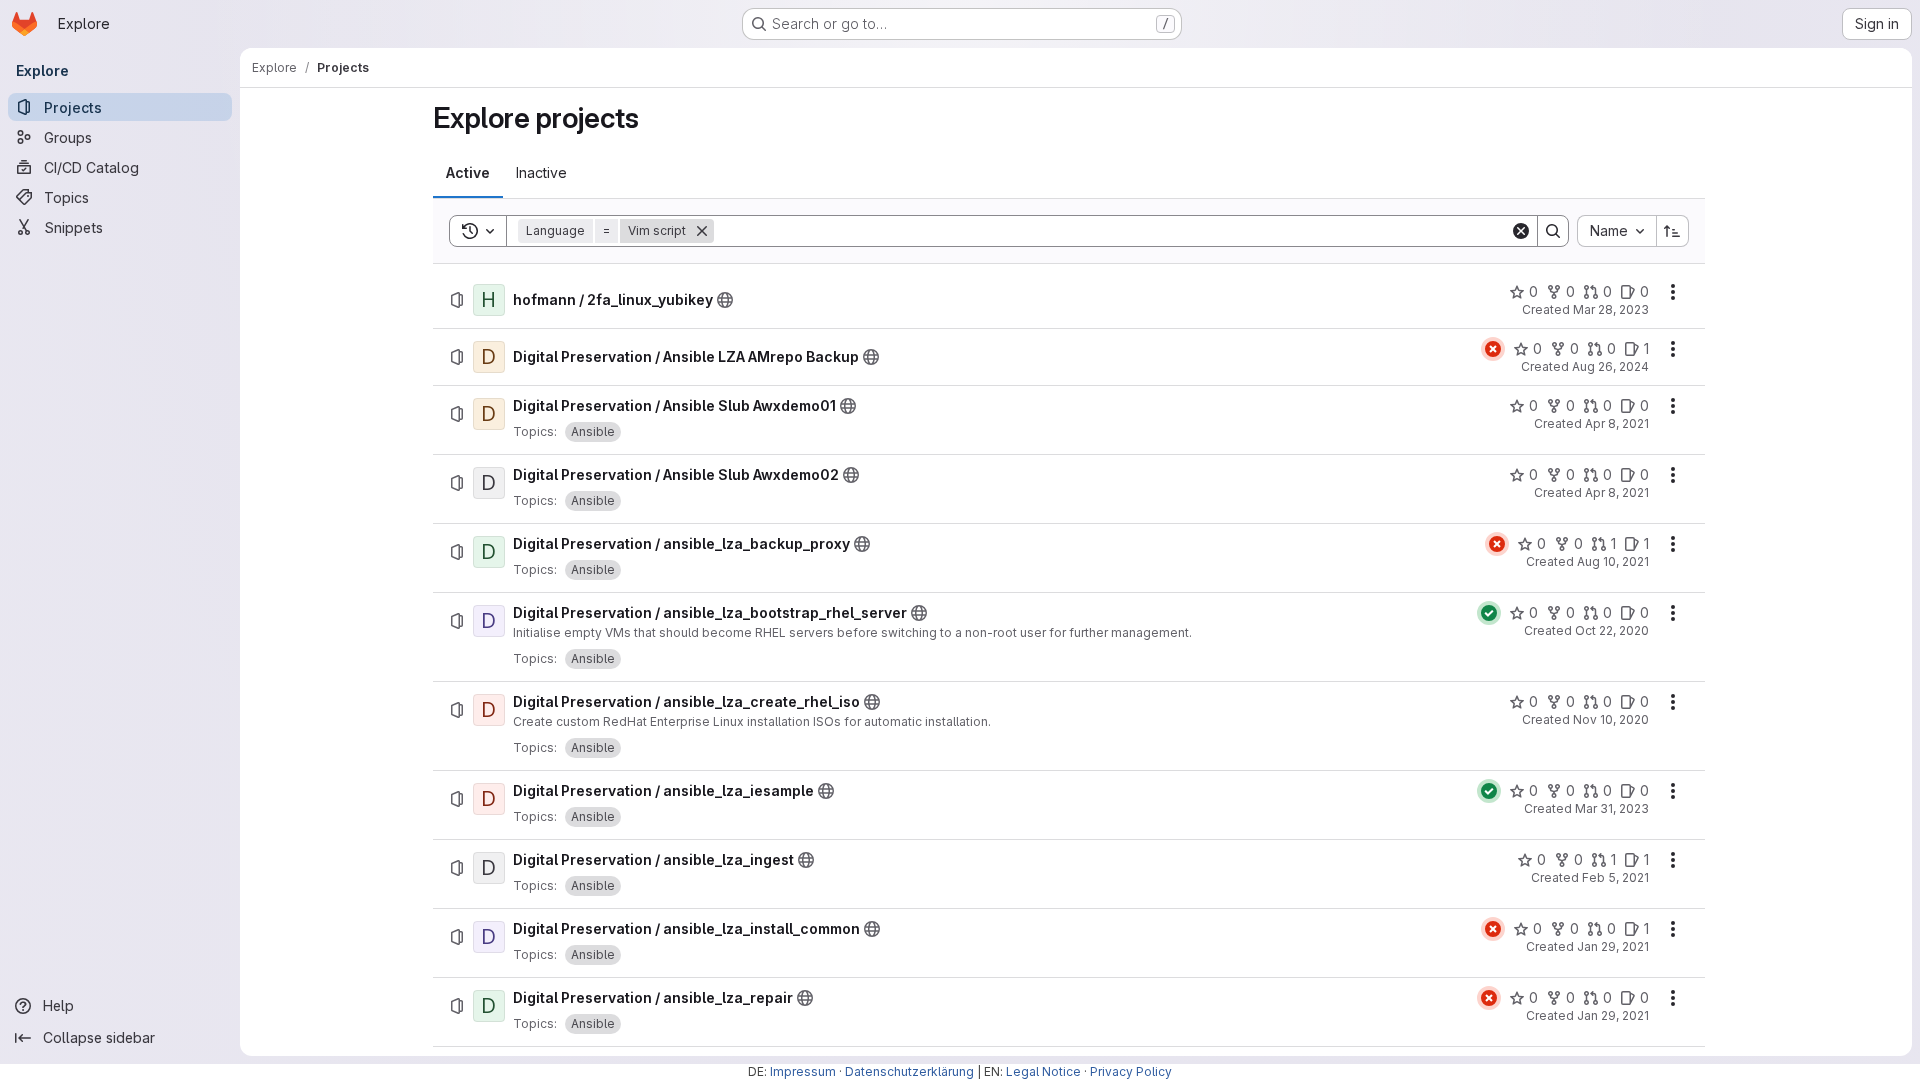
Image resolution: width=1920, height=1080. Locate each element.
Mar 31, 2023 (1612, 808)
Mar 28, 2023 (1611, 309)
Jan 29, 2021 (1613, 946)
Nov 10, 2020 (1611, 719)
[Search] (1553, 231)
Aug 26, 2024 (1610, 366)
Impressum (803, 1071)
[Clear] (1521, 231)
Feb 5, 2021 (1615, 877)
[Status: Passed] (1489, 613)
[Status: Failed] (1493, 349)
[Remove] (702, 231)
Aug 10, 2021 (1613, 561)
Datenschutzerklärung (909, 1071)
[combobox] (1616, 231)
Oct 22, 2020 (1612, 630)
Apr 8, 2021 (1617, 423)
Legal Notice (1043, 1071)
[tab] (468, 173)
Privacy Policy (1131, 1071)
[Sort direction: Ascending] (1673, 231)
